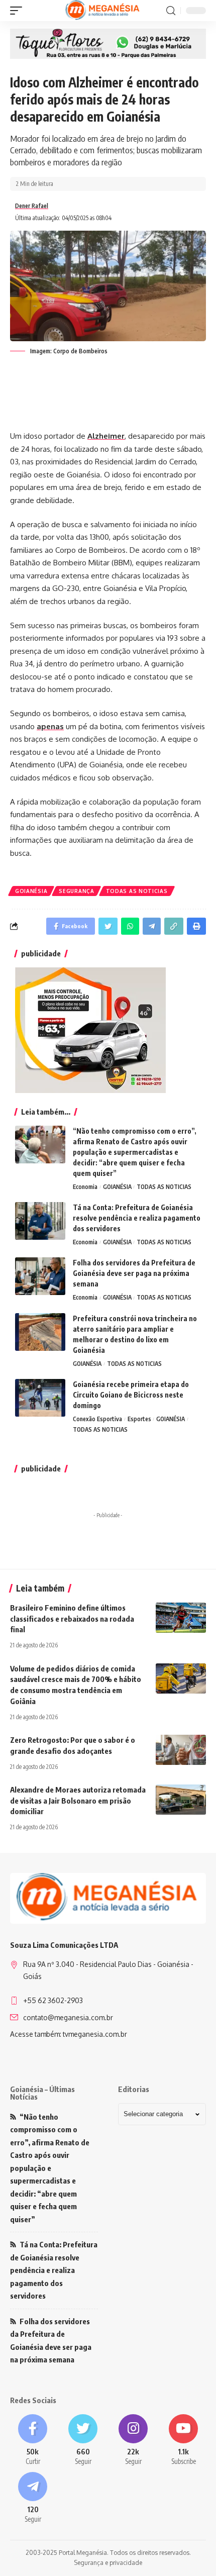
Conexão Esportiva (97, 1419)
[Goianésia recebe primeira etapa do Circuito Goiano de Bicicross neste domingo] (40, 1398)
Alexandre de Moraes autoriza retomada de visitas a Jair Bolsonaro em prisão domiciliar (78, 1801)
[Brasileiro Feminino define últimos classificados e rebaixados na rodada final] (181, 1618)
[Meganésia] (103, 11)
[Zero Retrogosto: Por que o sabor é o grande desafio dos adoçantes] (181, 1750)
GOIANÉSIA (31, 891)
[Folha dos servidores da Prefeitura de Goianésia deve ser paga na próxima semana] (40, 1276)
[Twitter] (83, 2441)
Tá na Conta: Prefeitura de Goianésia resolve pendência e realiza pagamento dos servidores (137, 1218)
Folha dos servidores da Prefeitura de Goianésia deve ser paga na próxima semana (134, 1273)
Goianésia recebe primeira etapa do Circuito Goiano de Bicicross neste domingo (131, 1395)
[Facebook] (33, 2441)
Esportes (139, 1419)
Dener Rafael (32, 206)
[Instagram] (133, 2441)
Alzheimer (106, 436)
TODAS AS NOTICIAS (137, 891)
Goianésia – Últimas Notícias (42, 2093)
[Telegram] (33, 2498)
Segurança (76, 891)
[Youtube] (183, 2441)
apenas (50, 726)
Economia (85, 1187)
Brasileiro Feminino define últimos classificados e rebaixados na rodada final (72, 1619)
